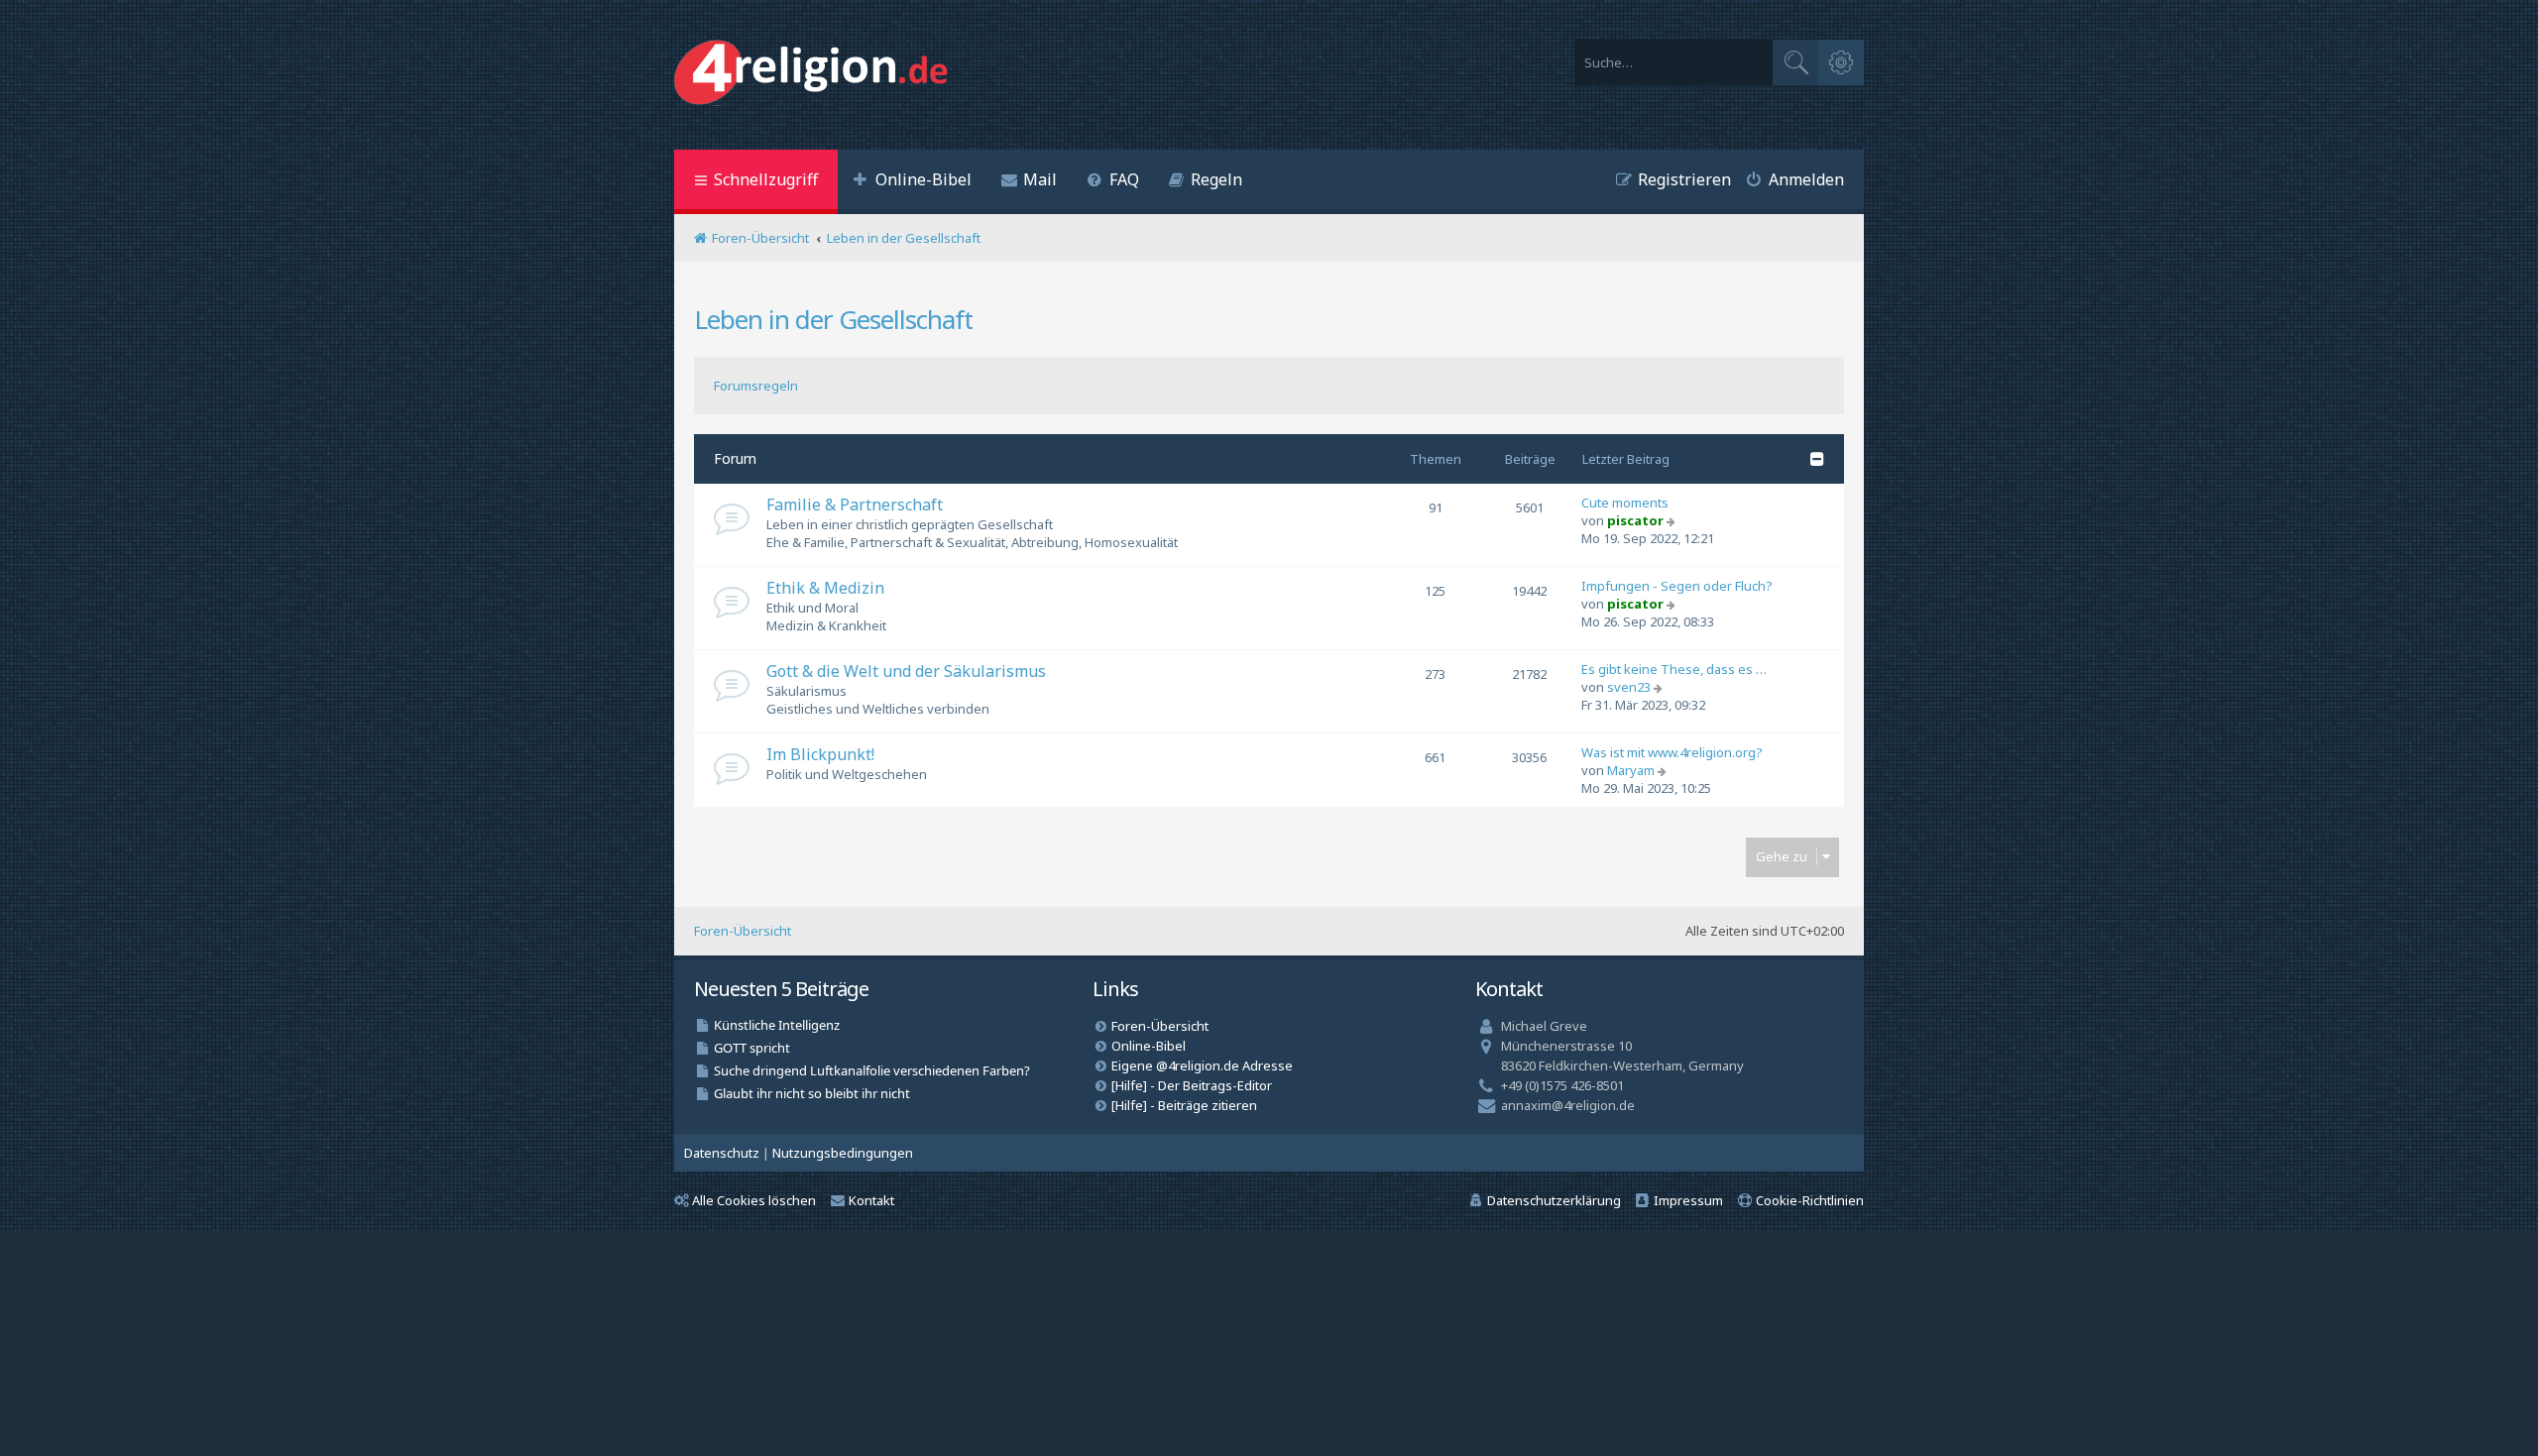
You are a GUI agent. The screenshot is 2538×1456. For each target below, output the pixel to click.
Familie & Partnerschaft (855, 504)
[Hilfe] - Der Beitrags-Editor (1192, 1085)
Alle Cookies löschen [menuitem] (754, 1200)
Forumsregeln (756, 386)
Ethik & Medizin (825, 588)
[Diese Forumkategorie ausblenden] (1817, 459)
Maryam (1631, 770)
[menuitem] (912, 182)
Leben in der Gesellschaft (833, 319)
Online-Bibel (1149, 1046)
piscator (1635, 520)
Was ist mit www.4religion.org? (1672, 752)
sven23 (1629, 687)
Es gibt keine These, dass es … (1674, 669)
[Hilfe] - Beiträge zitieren (1184, 1105)
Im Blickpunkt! (820, 754)
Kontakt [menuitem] (871, 1200)
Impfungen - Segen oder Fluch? (1677, 586)
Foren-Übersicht (743, 931)
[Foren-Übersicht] (815, 75)
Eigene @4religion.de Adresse (1202, 1065)
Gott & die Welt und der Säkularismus (906, 671)
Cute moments (1625, 503)
